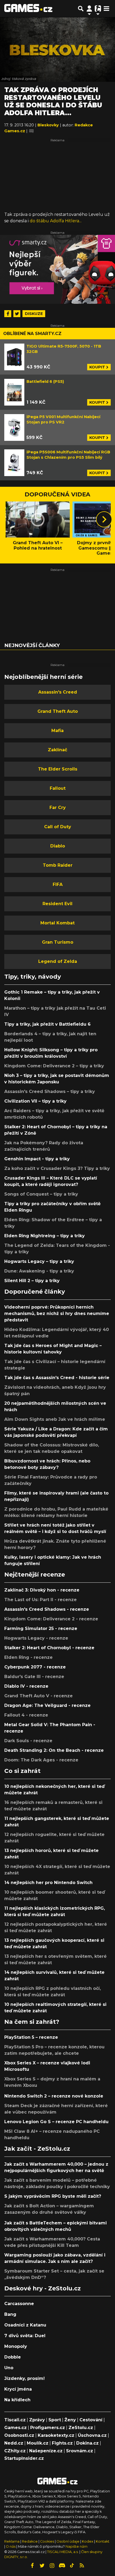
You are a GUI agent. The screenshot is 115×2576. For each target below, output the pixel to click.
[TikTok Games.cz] (72, 2566)
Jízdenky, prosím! (24, 2378)
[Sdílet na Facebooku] (8, 314)
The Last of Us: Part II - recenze (41, 1600)
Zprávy (37, 2420)
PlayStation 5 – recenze (31, 2037)
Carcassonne (19, 2304)
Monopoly (16, 2346)
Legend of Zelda (58, 961)
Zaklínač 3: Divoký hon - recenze (42, 1590)
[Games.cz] (28, 9)
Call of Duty (58, 827)
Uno (9, 2368)
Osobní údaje (68, 2541)
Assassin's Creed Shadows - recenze (47, 1609)
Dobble (13, 2357)
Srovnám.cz (80, 2451)
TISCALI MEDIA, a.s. (63, 2552)
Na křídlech (17, 2400)
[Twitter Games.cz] (42, 2566)
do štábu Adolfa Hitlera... (56, 221)
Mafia (57, 731)
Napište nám (76, 2546)
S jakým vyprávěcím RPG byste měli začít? (53, 2196)
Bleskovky (49, 125)
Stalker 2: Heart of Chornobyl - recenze (49, 1648)
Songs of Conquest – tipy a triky (41, 1194)
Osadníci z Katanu (25, 2325)
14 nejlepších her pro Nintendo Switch (48, 1883)
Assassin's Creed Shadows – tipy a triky (50, 1092)
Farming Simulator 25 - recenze (41, 1629)
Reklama (12, 2541)
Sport (55, 2420)
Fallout (58, 788)
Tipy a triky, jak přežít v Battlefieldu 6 (47, 1024)
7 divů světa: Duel (25, 2336)
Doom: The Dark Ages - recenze (41, 1760)
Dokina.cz (87, 2443)
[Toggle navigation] (106, 9)
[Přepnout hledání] (81, 9)
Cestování (91, 2420)
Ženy (70, 2420)
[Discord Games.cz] (62, 2566)
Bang (10, 2314)
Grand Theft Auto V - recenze (39, 1696)
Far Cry (58, 808)
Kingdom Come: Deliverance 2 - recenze (51, 1619)
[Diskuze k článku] (31, 131)
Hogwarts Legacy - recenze (36, 1638)
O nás (11, 2546)
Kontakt (103, 2541)
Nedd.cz (14, 2443)
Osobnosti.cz (19, 2435)
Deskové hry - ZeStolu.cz (43, 2288)
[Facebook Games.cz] (32, 2566)
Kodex (88, 2541)
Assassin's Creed (58, 692)
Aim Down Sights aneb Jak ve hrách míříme (55, 1419)
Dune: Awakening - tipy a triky (39, 1271)
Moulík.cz (38, 2443)
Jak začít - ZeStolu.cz (37, 2149)
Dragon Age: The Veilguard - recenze (47, 1705)
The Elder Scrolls (58, 769)
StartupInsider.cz (24, 2458)
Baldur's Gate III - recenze (34, 1677)
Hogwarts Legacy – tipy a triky (39, 1261)
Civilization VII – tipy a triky (35, 1101)
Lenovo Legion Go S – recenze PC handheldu (56, 2122)
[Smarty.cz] (57, 269)
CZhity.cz (15, 2451)
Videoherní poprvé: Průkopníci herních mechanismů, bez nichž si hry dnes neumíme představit (57, 1314)
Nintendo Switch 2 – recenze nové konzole (54, 2096)
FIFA (58, 884)
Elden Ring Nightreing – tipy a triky (45, 1236)
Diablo (58, 846)
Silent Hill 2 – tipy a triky (32, 1281)
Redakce (30, 2541)
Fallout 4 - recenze (26, 1715)
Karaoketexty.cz (56, 2435)
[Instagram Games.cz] (52, 2566)
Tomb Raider (58, 865)
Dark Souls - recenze (28, 1741)
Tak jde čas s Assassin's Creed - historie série (57, 1378)
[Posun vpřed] (104, 519)
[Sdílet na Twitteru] (17, 314)
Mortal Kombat (57, 923)
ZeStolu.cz (81, 2428)
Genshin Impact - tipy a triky (37, 1159)
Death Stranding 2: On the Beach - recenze (54, 1750)
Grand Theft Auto (58, 711)
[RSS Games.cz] (82, 2566)
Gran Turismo (58, 942)
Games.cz (16, 2428)
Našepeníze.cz (46, 2451)
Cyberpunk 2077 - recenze (35, 1667)
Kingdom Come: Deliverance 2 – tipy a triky (54, 1066)
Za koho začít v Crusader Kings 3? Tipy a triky (57, 1168)
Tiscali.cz (15, 2420)
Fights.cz (62, 2443)
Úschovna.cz (92, 2435)
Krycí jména (18, 2389)
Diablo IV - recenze (26, 1686)
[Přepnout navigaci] (89, 9)
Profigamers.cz (48, 2428)
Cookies (47, 2541)
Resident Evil (57, 904)
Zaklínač (57, 750)
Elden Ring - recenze (28, 1657)
